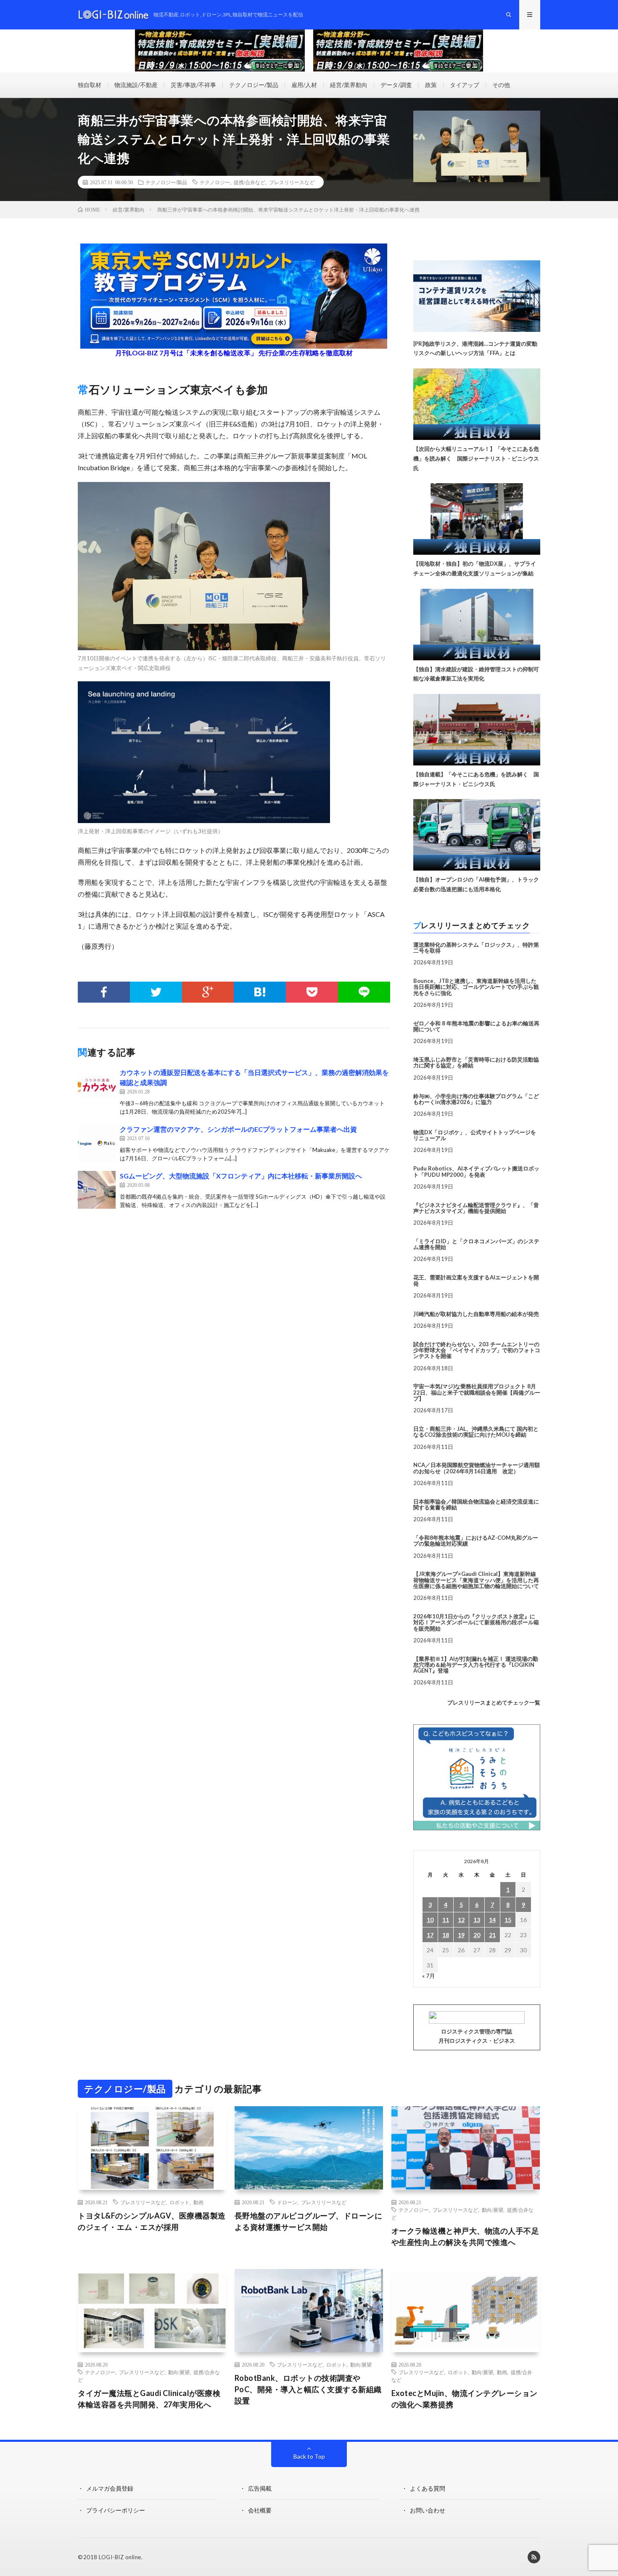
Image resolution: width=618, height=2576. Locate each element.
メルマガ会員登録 (110, 2488)
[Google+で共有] (208, 992)
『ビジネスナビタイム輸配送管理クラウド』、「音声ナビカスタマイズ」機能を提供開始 (476, 1208)
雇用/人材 (304, 85)
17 (430, 1935)
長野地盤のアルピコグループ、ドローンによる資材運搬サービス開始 (309, 2221)
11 (446, 1920)
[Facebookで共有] (104, 992)
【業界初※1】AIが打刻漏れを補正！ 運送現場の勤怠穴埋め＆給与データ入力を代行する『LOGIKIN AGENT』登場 (476, 1665)
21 (492, 1935)
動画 (198, 2202)
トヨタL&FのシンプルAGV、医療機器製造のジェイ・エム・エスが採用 (152, 2221)
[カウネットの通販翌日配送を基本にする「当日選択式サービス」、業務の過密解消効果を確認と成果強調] (97, 1086)
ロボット (180, 2202)
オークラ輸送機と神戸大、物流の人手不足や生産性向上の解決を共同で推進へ (465, 2236)
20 (477, 1935)
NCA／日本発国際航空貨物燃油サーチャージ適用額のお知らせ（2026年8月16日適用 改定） (477, 1468)
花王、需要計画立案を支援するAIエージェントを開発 (476, 1280)
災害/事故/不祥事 (193, 85)
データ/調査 (396, 85)
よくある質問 (428, 2488)
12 (461, 1920)
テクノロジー (215, 182)
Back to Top (309, 2456)
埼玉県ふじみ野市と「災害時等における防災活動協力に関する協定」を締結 (476, 1062)
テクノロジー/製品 (254, 85)
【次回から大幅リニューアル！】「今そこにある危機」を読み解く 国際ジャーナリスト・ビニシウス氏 (476, 458)
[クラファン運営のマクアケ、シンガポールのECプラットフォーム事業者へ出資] (97, 1143)
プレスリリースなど (292, 182)
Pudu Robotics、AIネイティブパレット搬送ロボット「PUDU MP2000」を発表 (476, 1171)
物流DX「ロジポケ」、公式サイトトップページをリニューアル (475, 1135)
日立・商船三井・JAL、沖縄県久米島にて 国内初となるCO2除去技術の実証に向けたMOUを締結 (476, 1432)
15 (508, 1920)
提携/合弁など (250, 182)
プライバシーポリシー (116, 2510)
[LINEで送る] (364, 992)
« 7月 (429, 1976)
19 (461, 1935)
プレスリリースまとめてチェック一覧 (494, 1702)
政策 (431, 85)
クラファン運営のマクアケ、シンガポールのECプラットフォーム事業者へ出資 (238, 1129)
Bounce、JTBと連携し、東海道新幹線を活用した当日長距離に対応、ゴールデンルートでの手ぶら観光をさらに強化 (476, 987)
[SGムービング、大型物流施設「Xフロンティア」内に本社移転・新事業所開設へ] (97, 1190)
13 (477, 1920)
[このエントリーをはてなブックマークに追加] (260, 992)
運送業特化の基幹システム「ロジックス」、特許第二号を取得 (476, 948)
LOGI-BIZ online (120, 2557)
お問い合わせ (428, 2510)
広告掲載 (260, 2488)
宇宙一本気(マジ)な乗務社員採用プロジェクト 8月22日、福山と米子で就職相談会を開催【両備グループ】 (477, 1392)
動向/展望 (493, 2210)
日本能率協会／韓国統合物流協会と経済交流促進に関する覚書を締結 (476, 1504)
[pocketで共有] (312, 992)
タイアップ (465, 85)
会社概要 (260, 2510)
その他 (501, 85)
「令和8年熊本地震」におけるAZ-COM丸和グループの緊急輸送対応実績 (476, 1541)
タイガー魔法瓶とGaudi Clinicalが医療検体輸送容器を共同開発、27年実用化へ (149, 2399)
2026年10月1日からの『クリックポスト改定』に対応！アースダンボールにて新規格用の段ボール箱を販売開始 (476, 1622)
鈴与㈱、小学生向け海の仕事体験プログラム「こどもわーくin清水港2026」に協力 (476, 1099)
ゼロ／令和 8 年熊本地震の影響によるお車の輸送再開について (476, 1026)
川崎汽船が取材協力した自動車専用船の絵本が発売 (476, 1314)
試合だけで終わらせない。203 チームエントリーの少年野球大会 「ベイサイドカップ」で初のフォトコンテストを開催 (477, 1350)
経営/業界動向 (349, 85)
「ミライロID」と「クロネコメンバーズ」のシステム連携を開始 (476, 1244)
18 (446, 1935)
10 (430, 1920)
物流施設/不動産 (136, 85)
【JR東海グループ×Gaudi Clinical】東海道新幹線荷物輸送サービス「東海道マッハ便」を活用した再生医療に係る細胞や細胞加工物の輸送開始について (476, 1580)
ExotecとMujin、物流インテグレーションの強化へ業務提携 (465, 2399)
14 (492, 1920)
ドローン (287, 2202)
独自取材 (90, 85)
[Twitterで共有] (156, 992)
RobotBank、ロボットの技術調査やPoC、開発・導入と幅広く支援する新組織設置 (308, 2389)
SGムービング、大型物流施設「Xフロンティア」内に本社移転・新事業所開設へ (241, 1176)
